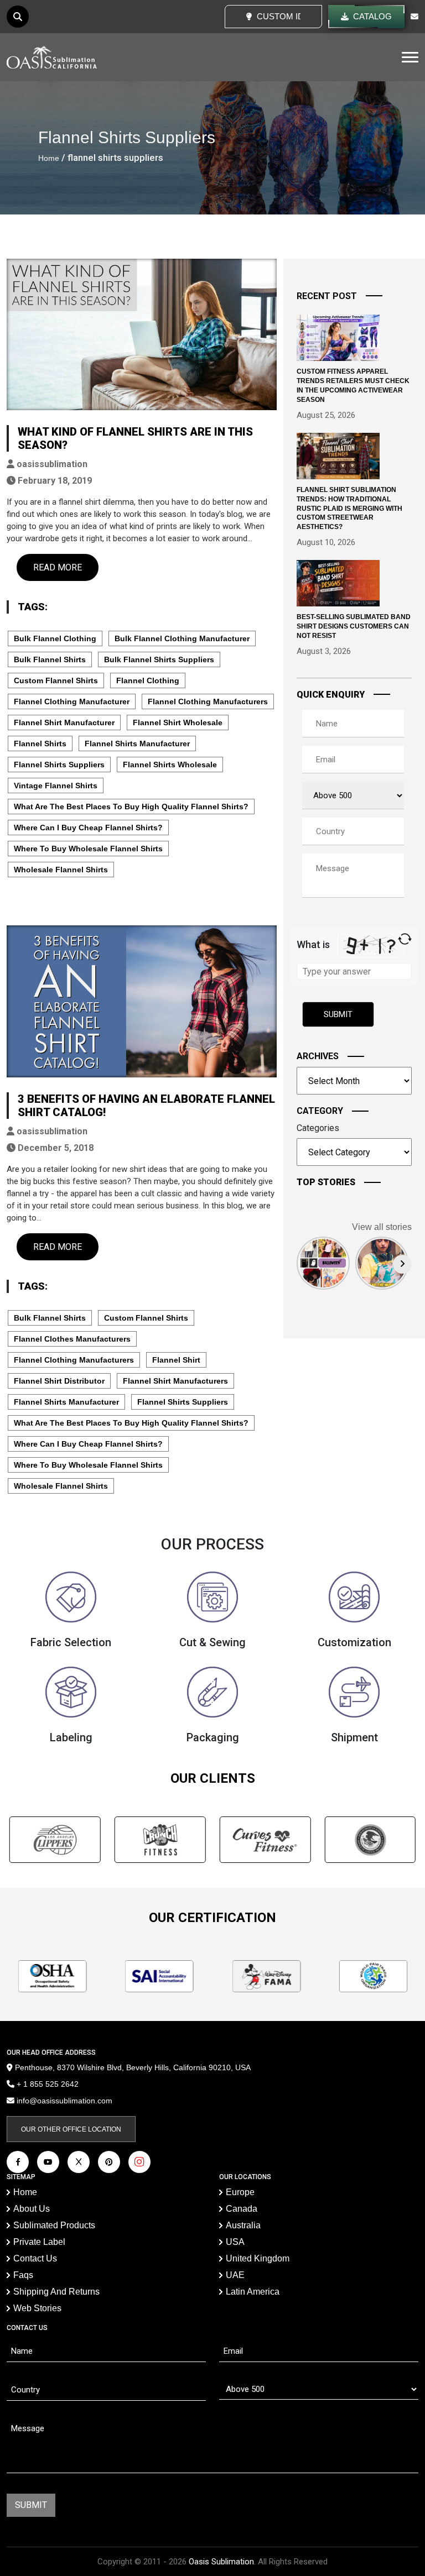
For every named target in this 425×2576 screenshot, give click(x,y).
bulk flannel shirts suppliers (159, 659)
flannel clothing (148, 680)
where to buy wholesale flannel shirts (88, 849)
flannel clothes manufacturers (72, 1339)
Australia (243, 2225)
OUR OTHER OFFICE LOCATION (71, 2129)
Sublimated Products (54, 2225)
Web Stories (37, 2308)
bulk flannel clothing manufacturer (182, 638)
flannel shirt (176, 1360)
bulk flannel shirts (50, 659)
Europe (240, 2192)
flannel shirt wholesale (178, 722)
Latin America (253, 2292)
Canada (242, 2209)
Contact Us (35, 2258)
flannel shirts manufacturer (137, 744)
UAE (235, 2275)
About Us (32, 2209)
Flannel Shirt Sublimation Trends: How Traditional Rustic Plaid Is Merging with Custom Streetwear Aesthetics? (349, 508)
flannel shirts (40, 744)
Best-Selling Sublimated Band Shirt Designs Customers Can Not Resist (354, 626)
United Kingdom (258, 2258)
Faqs (23, 2275)
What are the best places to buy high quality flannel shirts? (131, 807)
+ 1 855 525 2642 (46, 2084)
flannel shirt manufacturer (64, 722)
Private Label (39, 2242)
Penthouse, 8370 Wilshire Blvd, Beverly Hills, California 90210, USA (132, 2067)
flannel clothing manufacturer (72, 701)
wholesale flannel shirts (61, 870)
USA (235, 2242)
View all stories (382, 1227)
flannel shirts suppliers (59, 765)
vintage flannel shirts (56, 786)
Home (49, 158)
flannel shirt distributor (59, 1381)
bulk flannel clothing (55, 638)
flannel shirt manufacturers (175, 1381)
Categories (318, 1128)
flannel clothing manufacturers (208, 701)
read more (58, 567)
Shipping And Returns (56, 2292)
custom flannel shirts (56, 680)
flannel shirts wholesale (170, 765)
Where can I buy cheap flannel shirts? (88, 828)
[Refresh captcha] (405, 939)
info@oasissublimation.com (64, 2101)
